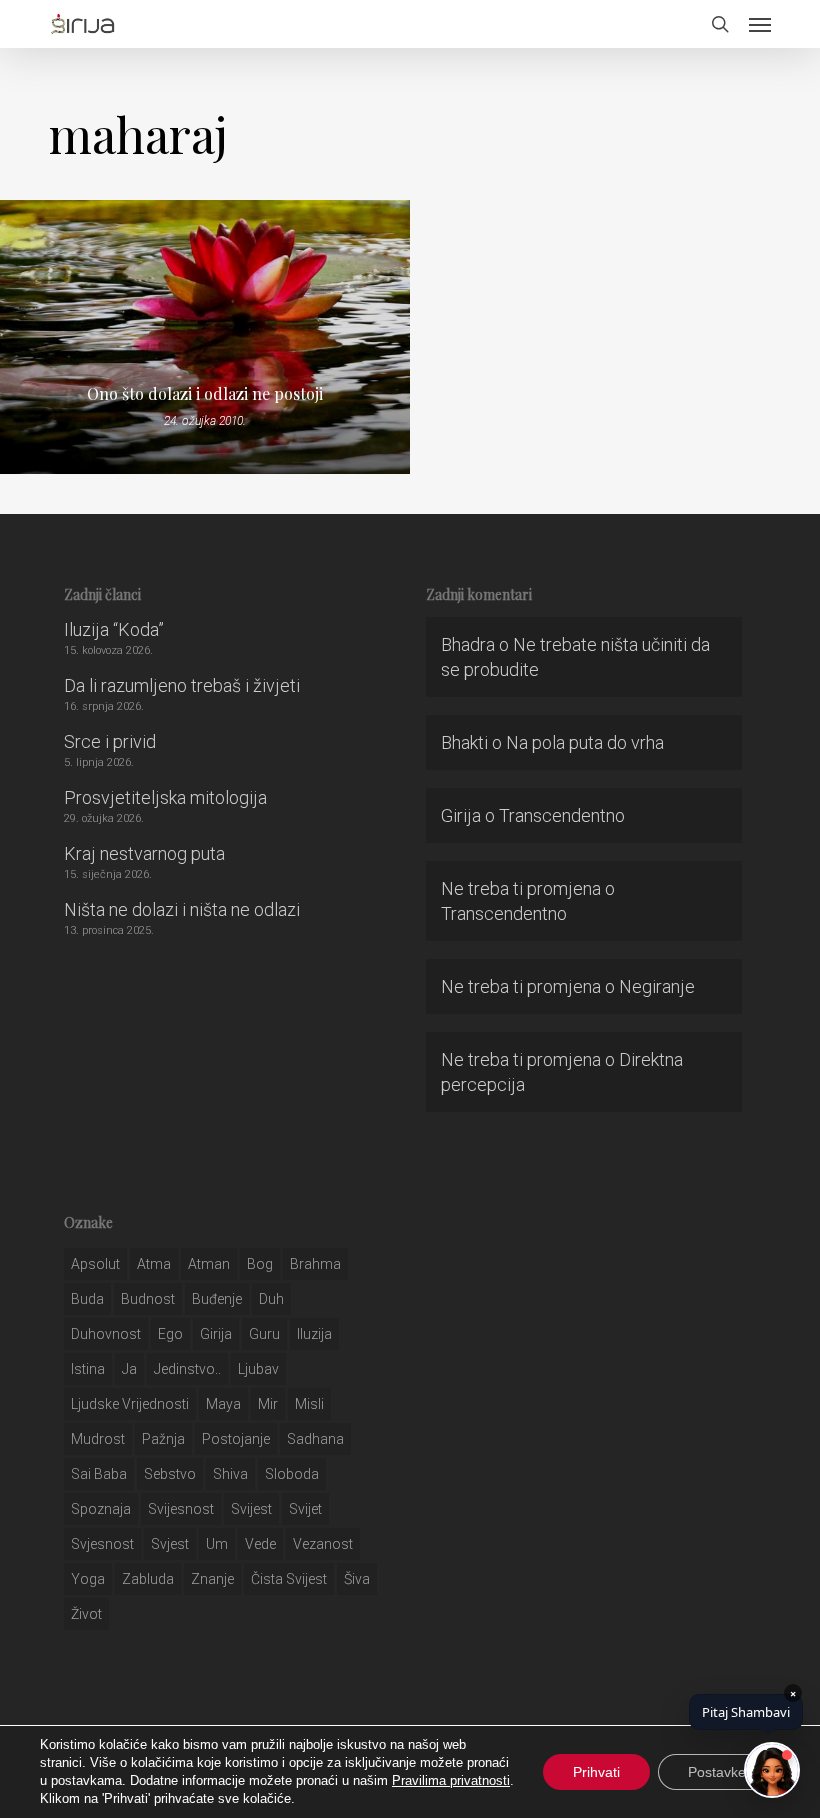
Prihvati (596, 1772)
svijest (251, 1509)
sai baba (99, 1474)
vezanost (323, 1544)
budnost (148, 1299)
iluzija (314, 1334)
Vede (260, 1544)
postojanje (236, 1439)
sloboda (292, 1474)
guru (264, 1334)
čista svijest (289, 1579)
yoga (88, 1579)
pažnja (163, 1439)
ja (129, 1369)
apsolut (95, 1264)
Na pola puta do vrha (585, 742)
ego (170, 1334)
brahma (315, 1264)
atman (209, 1264)
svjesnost (102, 1544)
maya (223, 1404)
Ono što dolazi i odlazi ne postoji (205, 394)
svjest (170, 1544)
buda (87, 1299)
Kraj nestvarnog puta (144, 853)
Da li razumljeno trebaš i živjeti (182, 685)
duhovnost (106, 1334)
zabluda (148, 1579)
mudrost (98, 1439)
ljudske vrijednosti (130, 1404)
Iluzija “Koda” (114, 629)
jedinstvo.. (187, 1369)
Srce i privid (110, 741)
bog (260, 1264)
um (217, 1544)
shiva (230, 1474)
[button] (760, 24)
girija (216, 1334)
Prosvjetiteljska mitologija (165, 797)
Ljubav (258, 1369)
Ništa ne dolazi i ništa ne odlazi (182, 909)
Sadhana (315, 1439)
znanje (212, 1579)
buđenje (217, 1299)
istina (88, 1369)
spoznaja (101, 1509)
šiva (357, 1579)
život (86, 1614)
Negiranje (657, 986)
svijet (305, 1509)
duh (271, 1299)
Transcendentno (562, 815)
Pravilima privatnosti (451, 1780)
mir (268, 1404)
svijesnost (181, 1509)
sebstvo (170, 1474)
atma (154, 1264)
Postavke (717, 1772)
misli (309, 1404)
